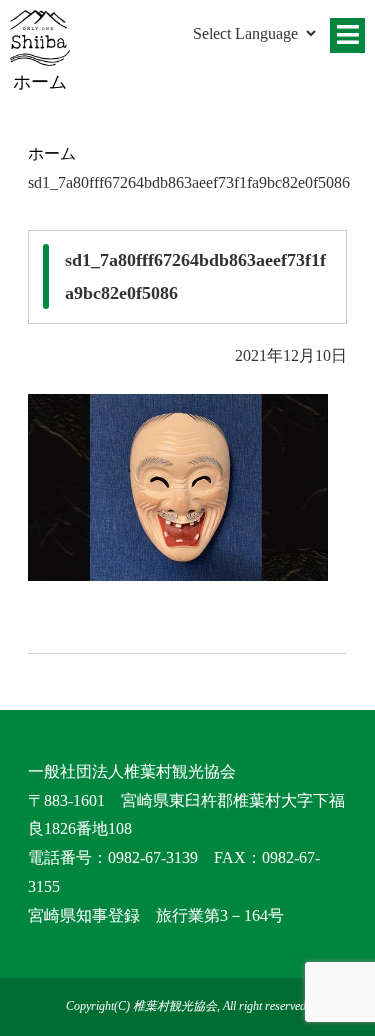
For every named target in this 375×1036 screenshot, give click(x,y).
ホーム (52, 153)
